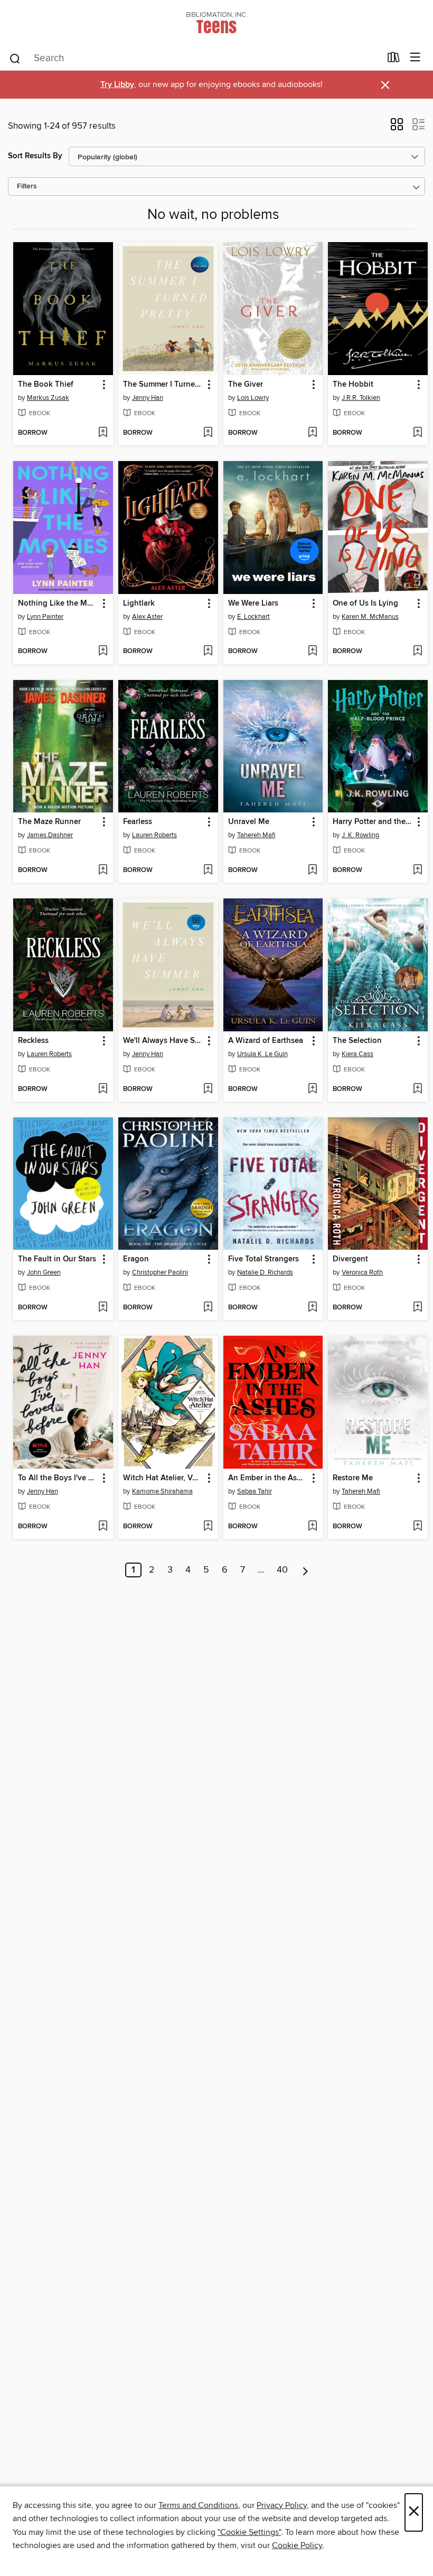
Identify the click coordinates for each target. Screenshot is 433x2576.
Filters (27, 186)
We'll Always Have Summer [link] (163, 1041)
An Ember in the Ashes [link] (268, 1478)
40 (282, 1570)
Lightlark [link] (139, 604)
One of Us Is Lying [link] (365, 604)
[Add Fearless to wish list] (208, 870)
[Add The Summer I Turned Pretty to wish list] (208, 433)
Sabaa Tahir (255, 1491)
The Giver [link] (246, 385)
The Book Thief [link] (46, 385)
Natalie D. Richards (265, 1272)
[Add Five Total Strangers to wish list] (312, 1308)
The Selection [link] (357, 1041)
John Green (44, 1272)
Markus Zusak (48, 398)
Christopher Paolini (160, 1272)
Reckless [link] (33, 1041)
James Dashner (50, 835)
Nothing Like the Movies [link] (58, 604)
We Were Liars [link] (253, 604)
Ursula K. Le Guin (262, 1054)
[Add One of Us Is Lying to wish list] (417, 652)
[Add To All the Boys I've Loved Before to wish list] (103, 1527)
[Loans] (394, 60)
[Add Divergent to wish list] (417, 1308)
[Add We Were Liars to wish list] (312, 652)
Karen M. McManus (370, 617)
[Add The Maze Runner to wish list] (103, 870)
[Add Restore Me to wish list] (417, 1527)
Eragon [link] (136, 1259)
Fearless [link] (138, 822)
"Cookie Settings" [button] (249, 2532)
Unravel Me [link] (249, 822)
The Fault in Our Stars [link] (57, 1259)
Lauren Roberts (154, 835)
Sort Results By (35, 156)
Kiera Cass (357, 1054)
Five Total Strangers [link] (263, 1259)
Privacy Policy (282, 2505)
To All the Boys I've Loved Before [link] (58, 1478)
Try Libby (117, 85)
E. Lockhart (253, 617)
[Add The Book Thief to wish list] (103, 433)
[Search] (15, 58)
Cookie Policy (297, 2545)
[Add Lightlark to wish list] (208, 652)
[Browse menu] (415, 58)
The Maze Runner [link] (49, 822)
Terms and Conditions (198, 2505)
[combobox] (195, 59)
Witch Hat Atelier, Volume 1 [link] (163, 1478)
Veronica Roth (362, 1272)
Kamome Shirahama (162, 1491)
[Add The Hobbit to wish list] (417, 433)
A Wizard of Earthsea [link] (266, 1041)
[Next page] (305, 1570)
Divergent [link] (350, 1259)
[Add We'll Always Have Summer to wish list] (208, 1089)
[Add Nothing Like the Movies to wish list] (103, 652)
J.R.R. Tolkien (361, 398)
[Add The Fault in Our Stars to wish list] (103, 1308)
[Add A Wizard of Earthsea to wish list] (312, 1089)
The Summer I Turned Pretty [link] (163, 385)
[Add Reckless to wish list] (103, 1089)
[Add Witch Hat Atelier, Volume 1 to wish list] (208, 1527)
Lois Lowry (253, 398)
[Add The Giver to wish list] (312, 433)
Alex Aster (147, 617)
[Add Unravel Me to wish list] (312, 870)
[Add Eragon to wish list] (208, 1308)
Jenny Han (148, 398)
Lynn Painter (45, 617)
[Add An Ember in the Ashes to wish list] (312, 1527)
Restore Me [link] (353, 1478)
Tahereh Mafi (256, 835)
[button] (397, 128)
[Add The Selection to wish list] (417, 1089)
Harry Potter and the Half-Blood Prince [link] (373, 822)
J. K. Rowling (360, 835)
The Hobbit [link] (353, 385)
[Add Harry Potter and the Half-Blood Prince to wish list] (417, 870)
